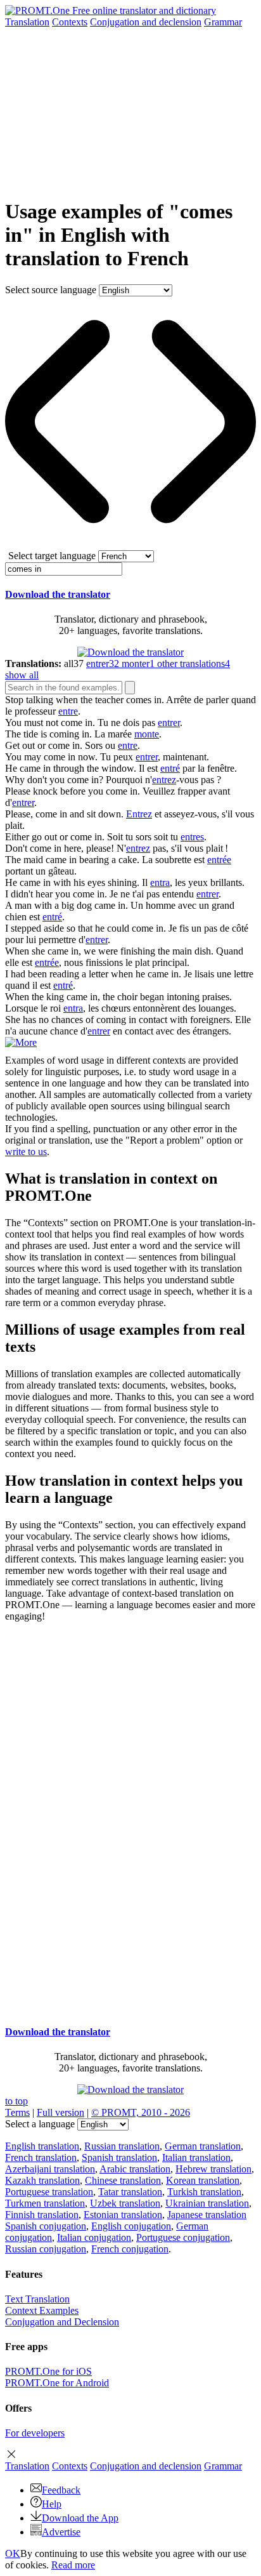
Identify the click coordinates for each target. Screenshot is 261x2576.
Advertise (61, 2532)
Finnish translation (42, 2215)
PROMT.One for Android (57, 2383)
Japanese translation (207, 2215)
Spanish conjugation (46, 2226)
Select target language (52, 556)
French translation (41, 2157)
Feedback (61, 2490)
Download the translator (58, 594)
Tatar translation (130, 2192)
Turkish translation (204, 2192)
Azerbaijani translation (50, 2169)
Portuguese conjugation (183, 2237)
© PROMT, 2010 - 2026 (141, 2112)
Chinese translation (123, 2180)
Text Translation (37, 2299)
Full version (60, 2112)
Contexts (70, 22)
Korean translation (203, 2180)
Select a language (40, 2124)
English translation (42, 2146)
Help (52, 2504)
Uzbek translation (125, 2203)
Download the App (80, 2518)
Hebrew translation (213, 2169)
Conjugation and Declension (62, 2322)
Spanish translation (119, 2157)
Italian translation (196, 2157)
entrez (164, 780)
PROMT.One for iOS (48, 2371)
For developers (35, 2433)
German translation (203, 2146)
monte (147, 734)
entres (192, 837)
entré (170, 768)
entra (160, 882)
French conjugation (130, 2249)
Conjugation (146, 22)
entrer (169, 723)
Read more (73, 2565)
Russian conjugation (46, 2249)
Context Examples (42, 2310)
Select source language (51, 290)
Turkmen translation (45, 2203)
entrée (219, 860)
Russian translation (122, 2146)
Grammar (223, 22)
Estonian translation (123, 2215)
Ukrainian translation (207, 2203)
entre (68, 711)
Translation (27, 22)
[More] (21, 1042)
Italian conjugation (94, 2237)
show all (22, 675)
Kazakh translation (42, 2180)
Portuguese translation (49, 2192)
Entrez (139, 814)
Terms (17, 2112)
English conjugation (131, 2226)
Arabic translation (135, 2169)
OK (13, 2553)
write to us (26, 1152)
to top (16, 2101)
